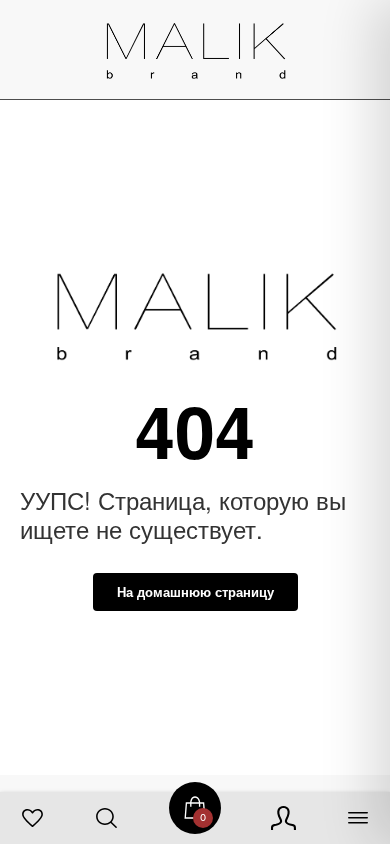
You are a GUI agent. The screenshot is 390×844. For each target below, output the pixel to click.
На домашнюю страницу (195, 591)
